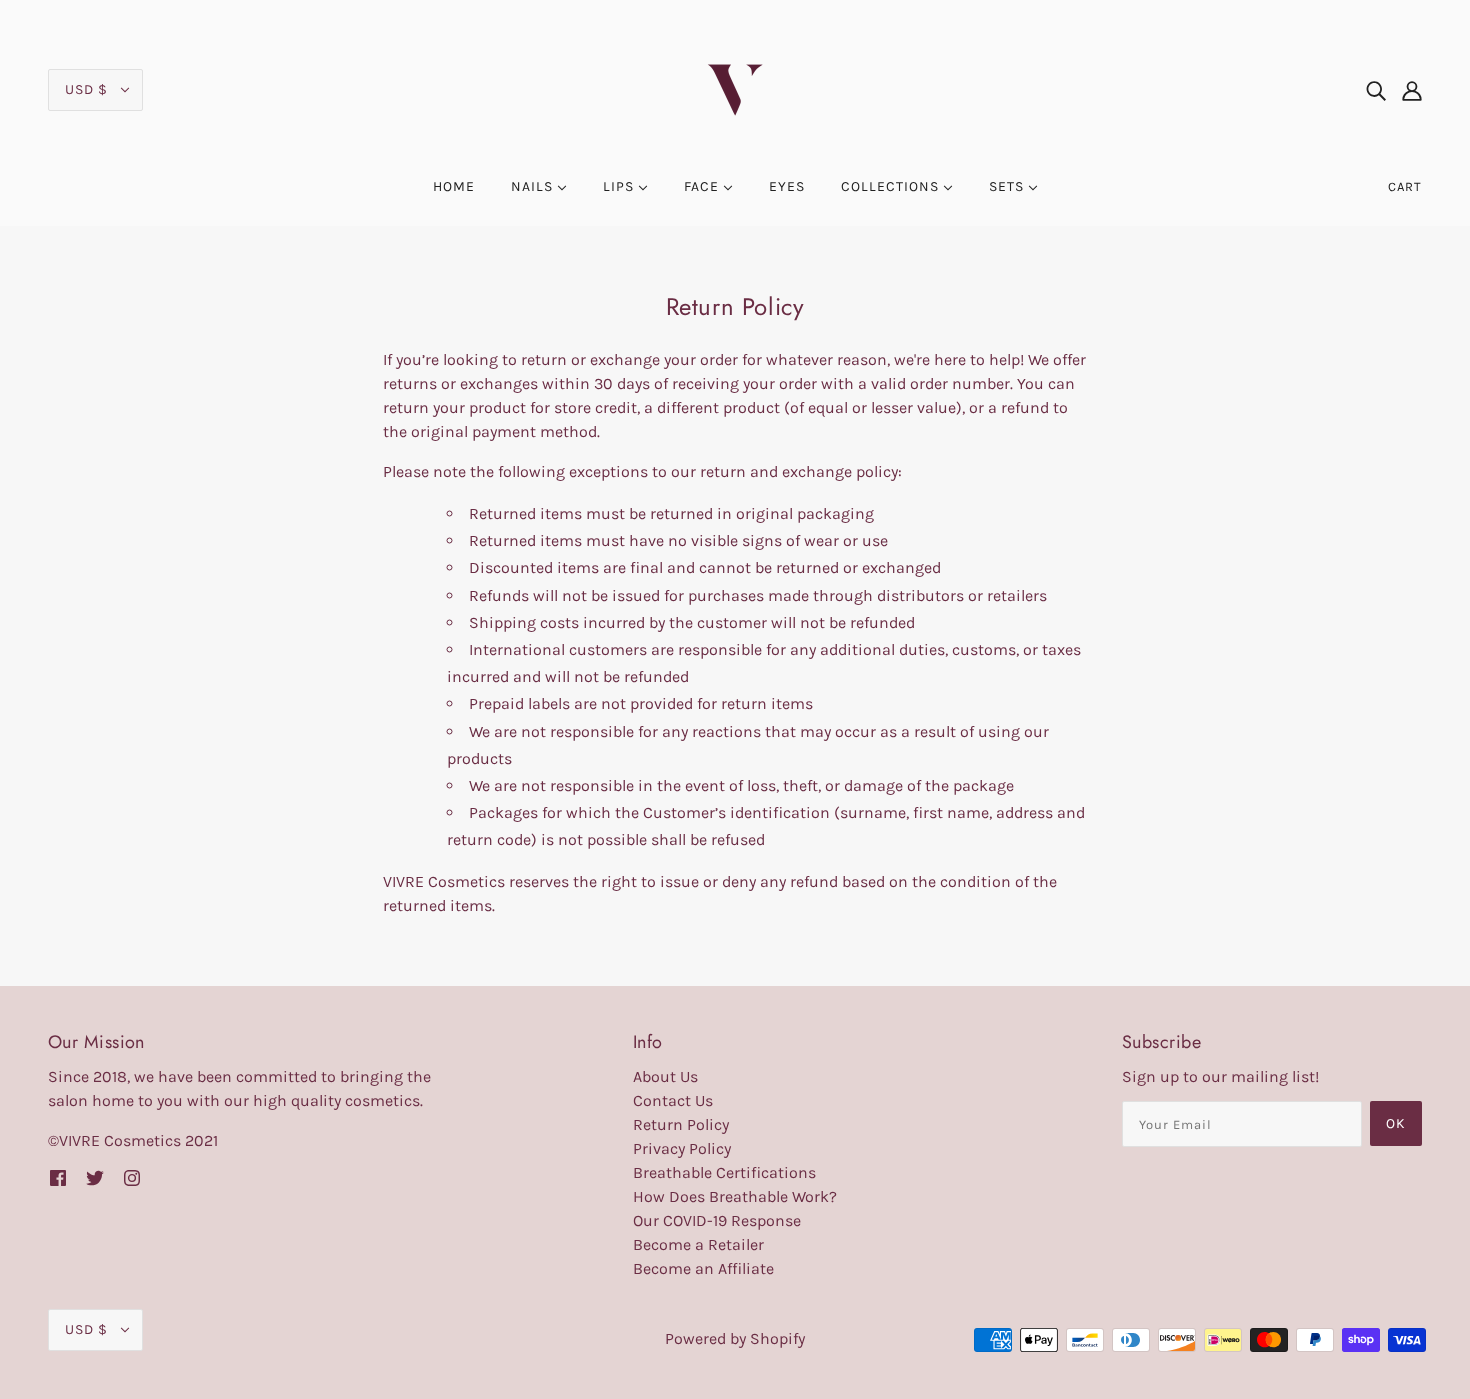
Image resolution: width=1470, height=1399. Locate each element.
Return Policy (681, 1124)
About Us (665, 1076)
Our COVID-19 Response (717, 1220)
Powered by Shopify (735, 1338)
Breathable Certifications (724, 1172)
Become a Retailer (698, 1244)
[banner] (735, 88)
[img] (1376, 90)
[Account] (1412, 90)
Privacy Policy (682, 1148)
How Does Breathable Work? (735, 1196)
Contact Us (673, 1100)
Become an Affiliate (703, 1268)
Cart (1405, 186)
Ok (1396, 1123)
